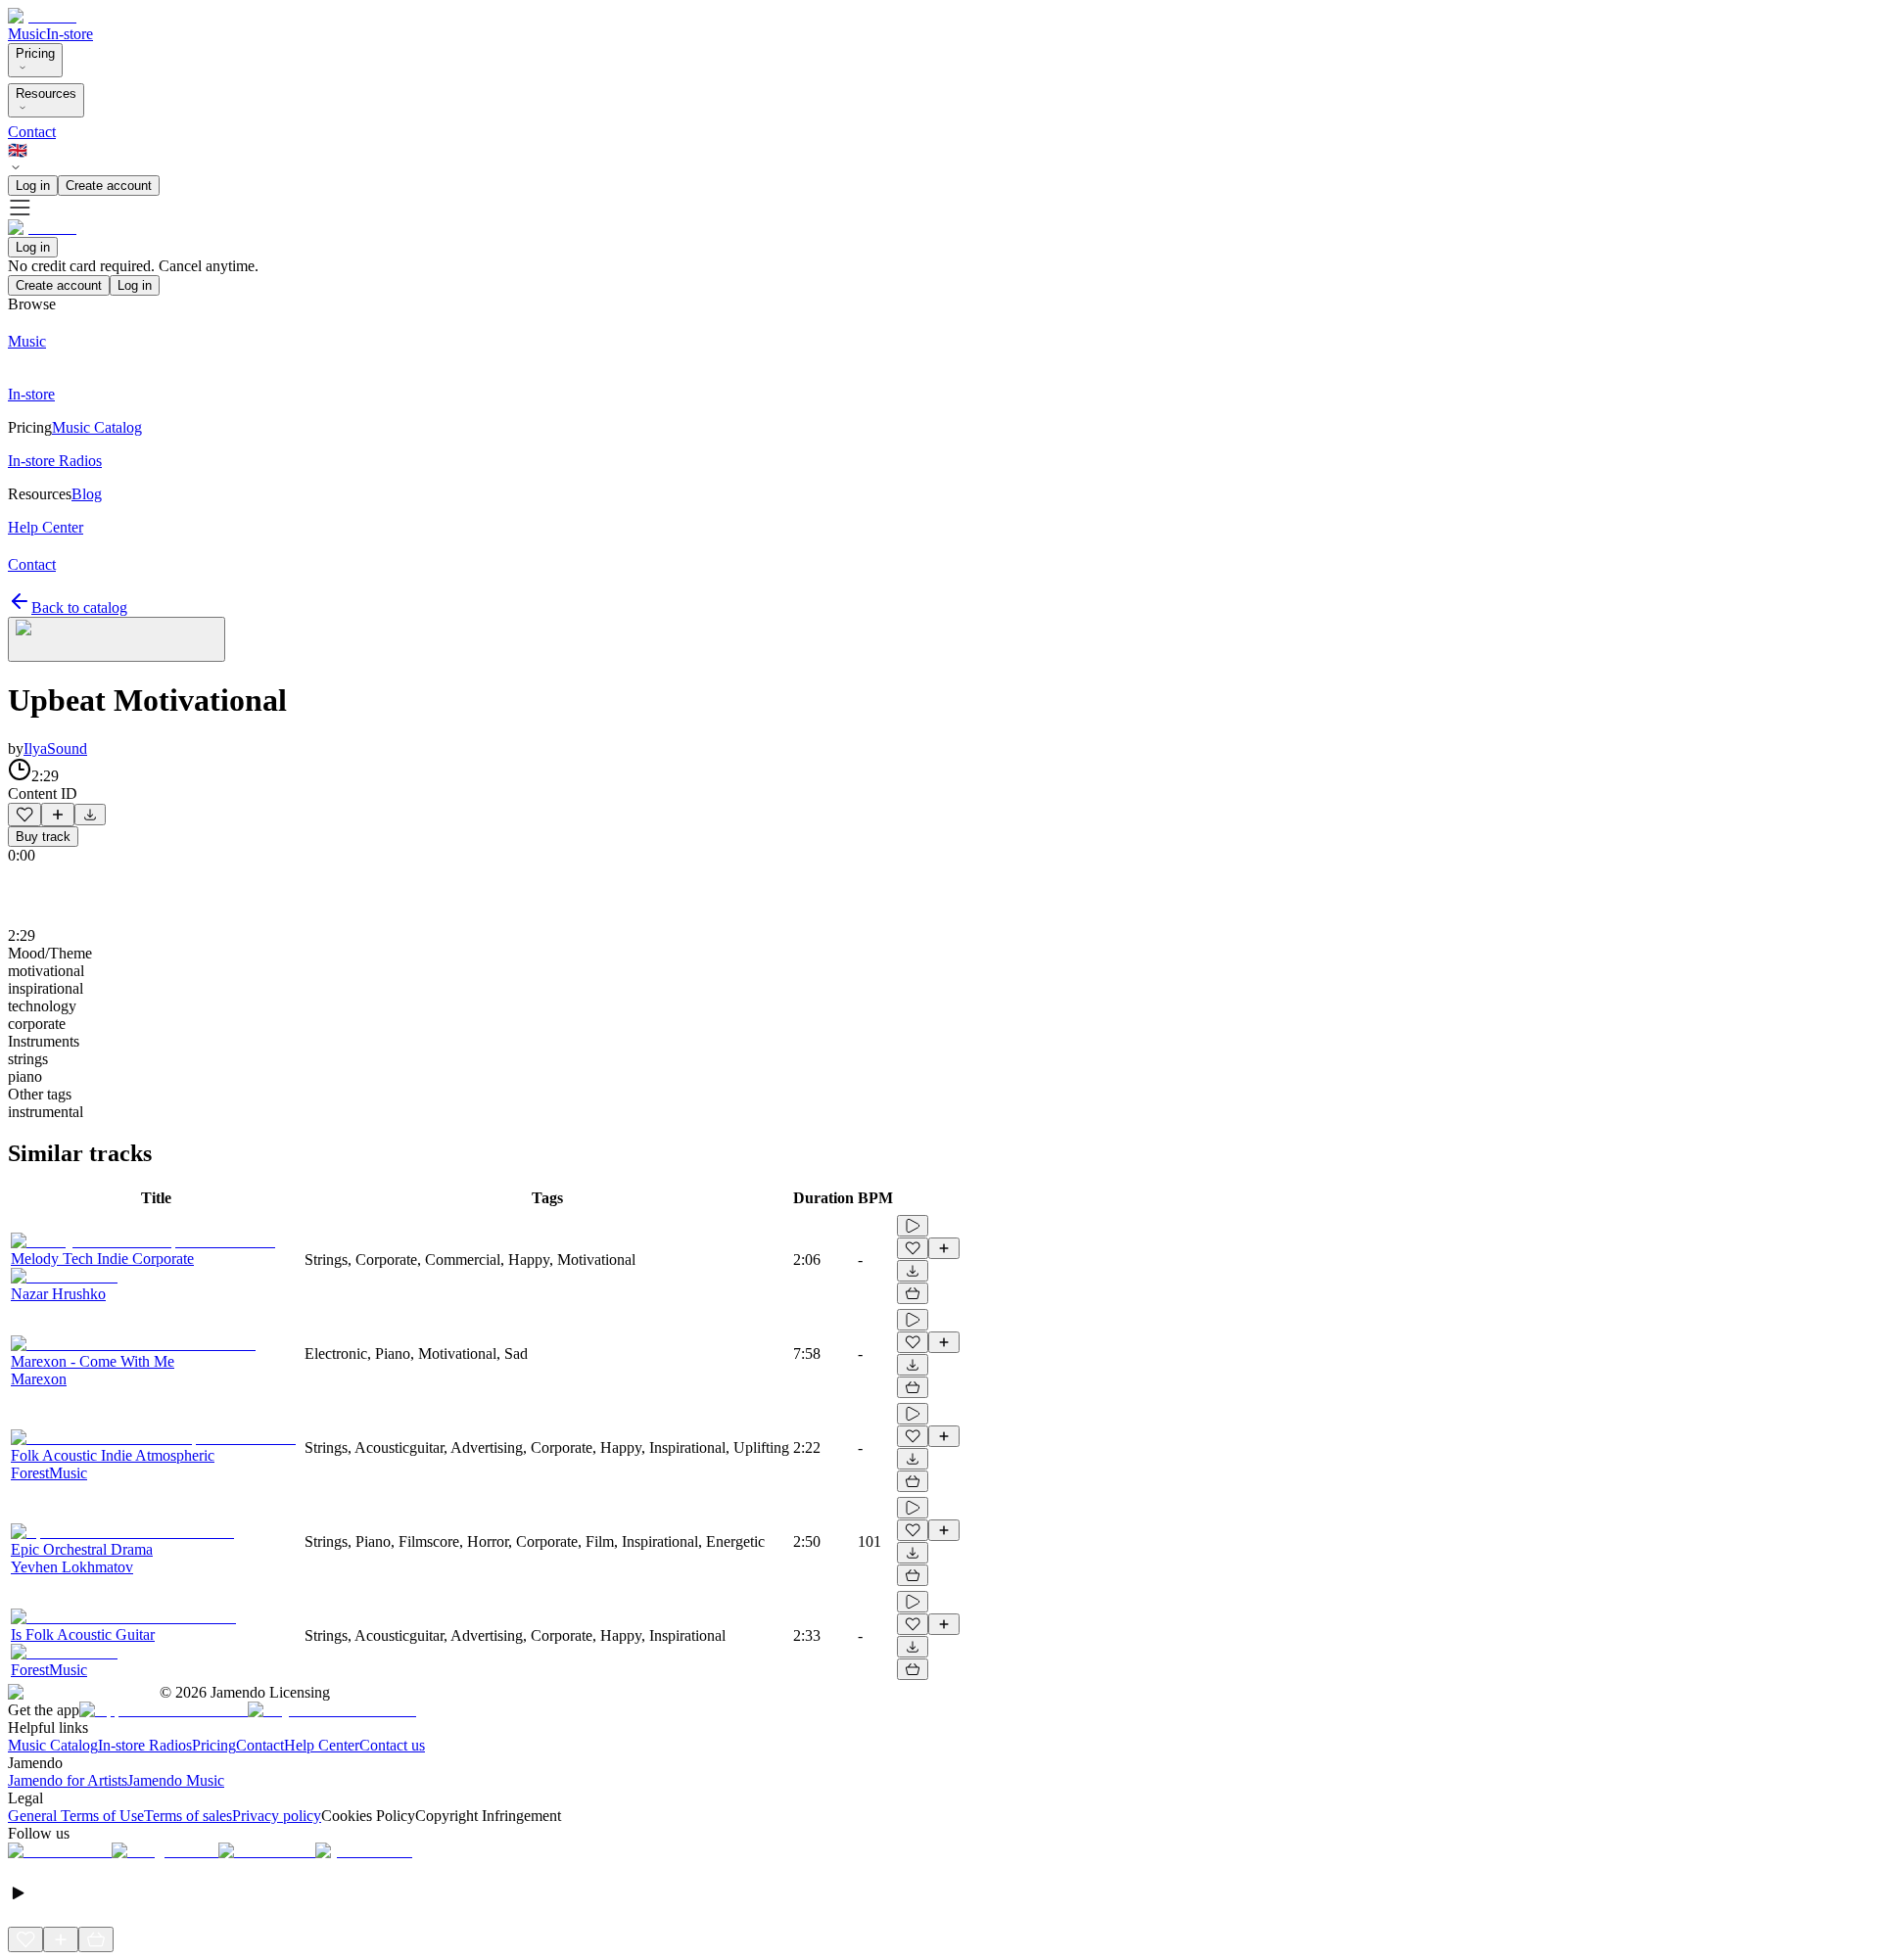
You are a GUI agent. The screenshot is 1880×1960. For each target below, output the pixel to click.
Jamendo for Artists (68, 1780)
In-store (70, 34)
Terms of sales (188, 1816)
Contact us (392, 1745)
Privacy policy (277, 1816)
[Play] (117, 639)
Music (27, 34)
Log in (33, 186)
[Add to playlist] (58, 815)
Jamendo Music (176, 1780)
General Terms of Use (76, 1816)
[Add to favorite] (24, 815)
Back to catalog (79, 607)
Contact (32, 132)
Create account (109, 186)
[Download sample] (90, 815)
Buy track (43, 837)
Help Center (322, 1745)
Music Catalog (53, 1745)
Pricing (35, 53)
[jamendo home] (42, 16)
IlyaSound (55, 748)
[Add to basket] (913, 1293)
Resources (46, 93)
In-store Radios (145, 1745)
